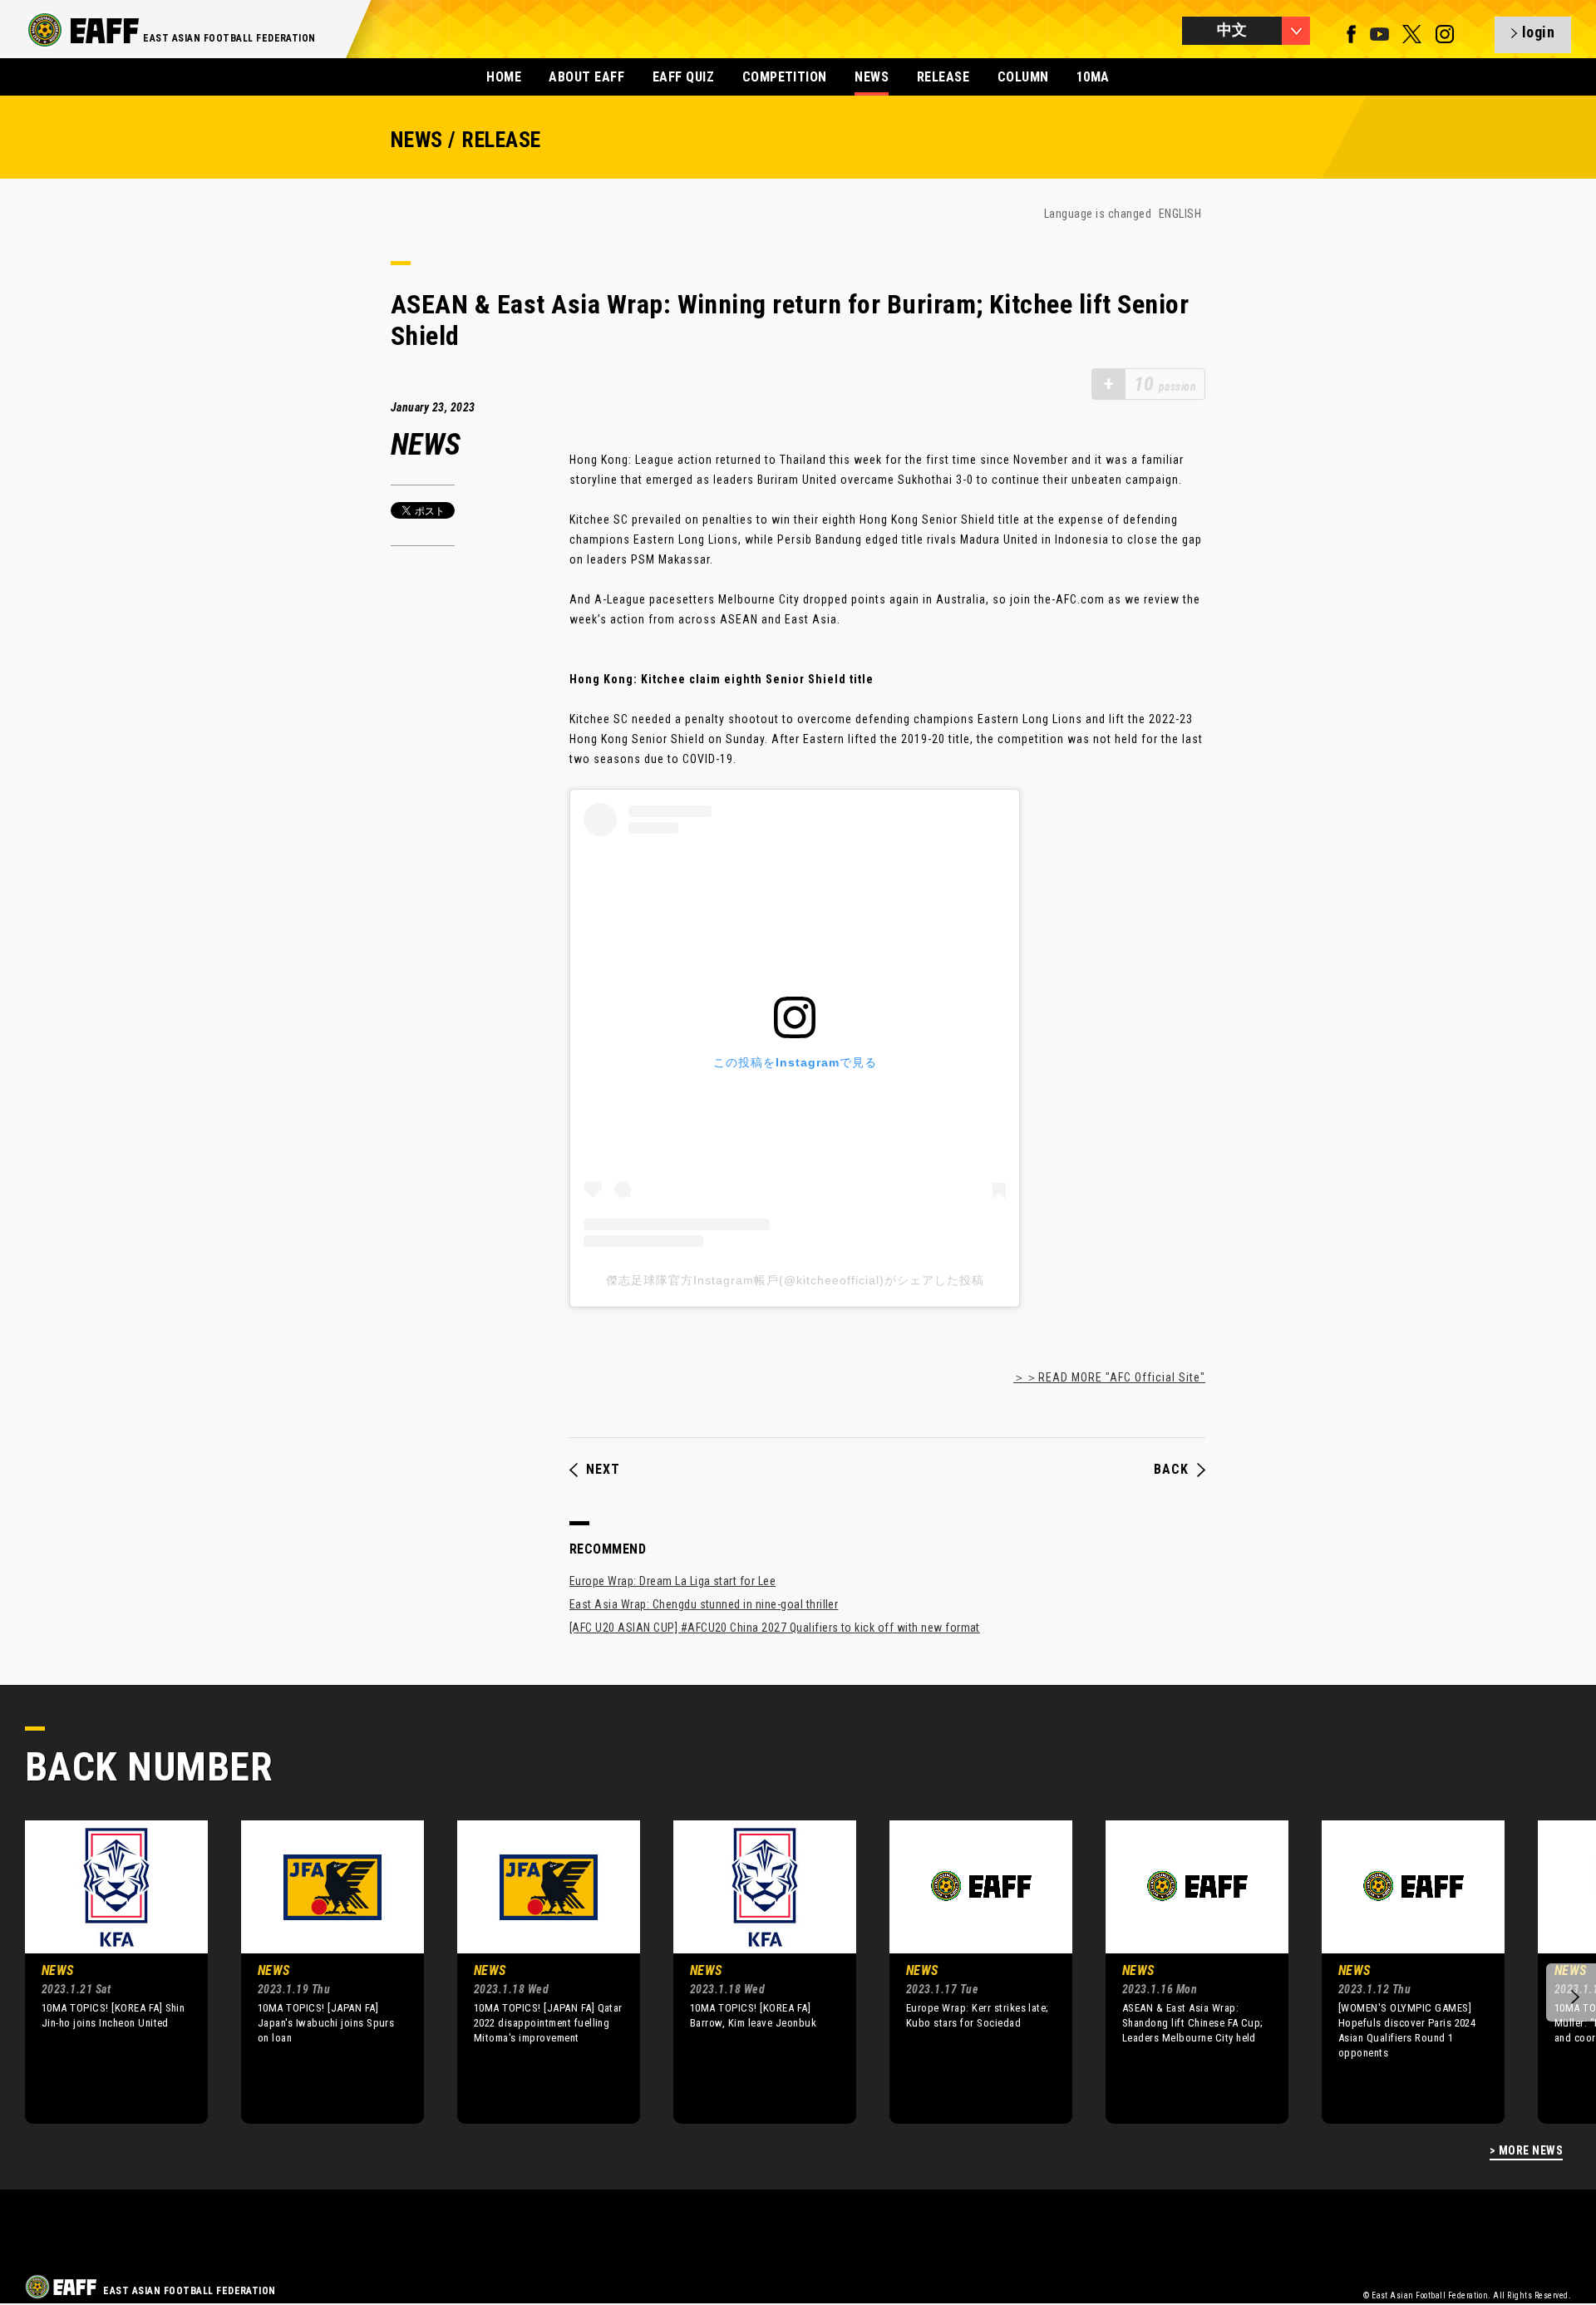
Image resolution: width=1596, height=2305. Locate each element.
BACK (1171, 1470)
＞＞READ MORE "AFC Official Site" (1109, 1377)
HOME (504, 77)
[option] (104, 1972)
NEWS (872, 77)
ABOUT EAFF (586, 77)
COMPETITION (785, 77)
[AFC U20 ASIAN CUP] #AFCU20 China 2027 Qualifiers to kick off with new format (775, 1628)
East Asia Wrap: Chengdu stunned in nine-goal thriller (704, 1604)
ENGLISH (1180, 214)
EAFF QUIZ (683, 77)
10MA (1093, 77)
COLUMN (1023, 77)
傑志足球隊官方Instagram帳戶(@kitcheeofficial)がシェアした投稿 (795, 1280)
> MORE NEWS (1526, 2151)
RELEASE (943, 77)
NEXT (603, 1470)
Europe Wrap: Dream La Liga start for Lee (672, 1581)
